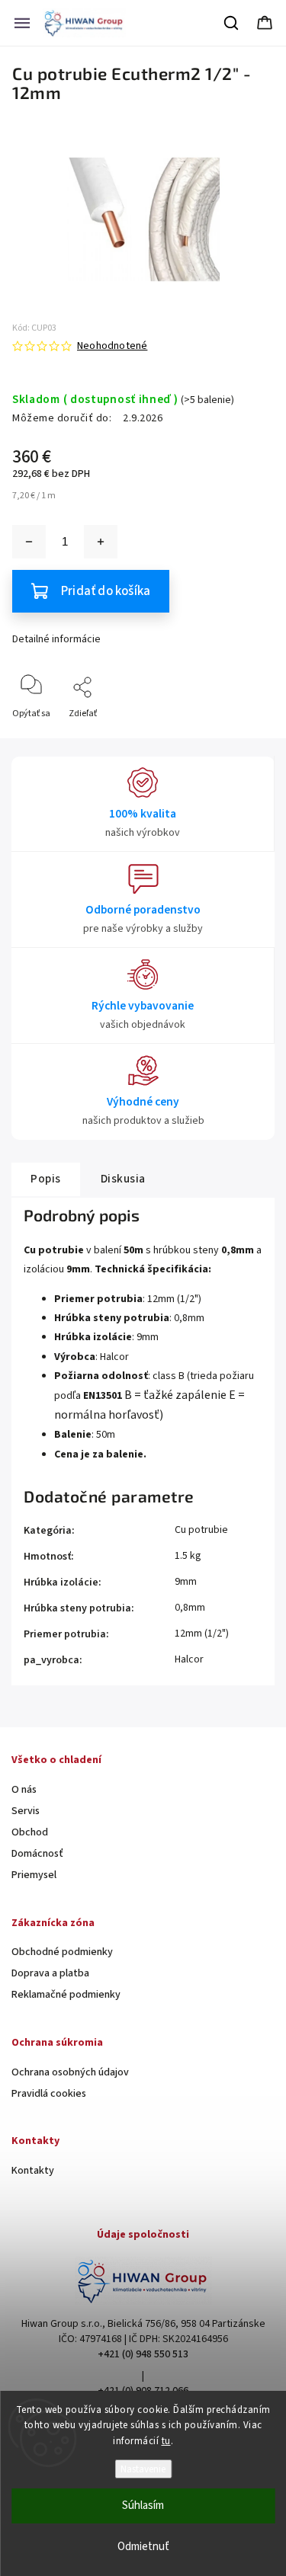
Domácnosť (37, 1854)
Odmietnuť (143, 2547)
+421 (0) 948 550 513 (143, 2354)
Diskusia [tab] (123, 1179)
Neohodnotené (112, 346)
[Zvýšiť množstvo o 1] (101, 542)
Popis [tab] (46, 1179)
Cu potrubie (201, 1530)
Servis (26, 1811)
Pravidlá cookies (49, 2094)
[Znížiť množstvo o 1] (29, 542)
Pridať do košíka (106, 591)
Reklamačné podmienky (66, 1995)
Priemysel (34, 1875)
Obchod (30, 1832)
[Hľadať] (232, 23)
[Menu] (22, 23)
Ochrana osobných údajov (70, 2072)
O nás (24, 1790)
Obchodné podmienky (62, 1952)
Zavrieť (247, 739)
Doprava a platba (50, 1973)
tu (166, 2441)
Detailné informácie (56, 639)
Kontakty (33, 2171)
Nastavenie (143, 2469)
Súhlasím (143, 2506)
